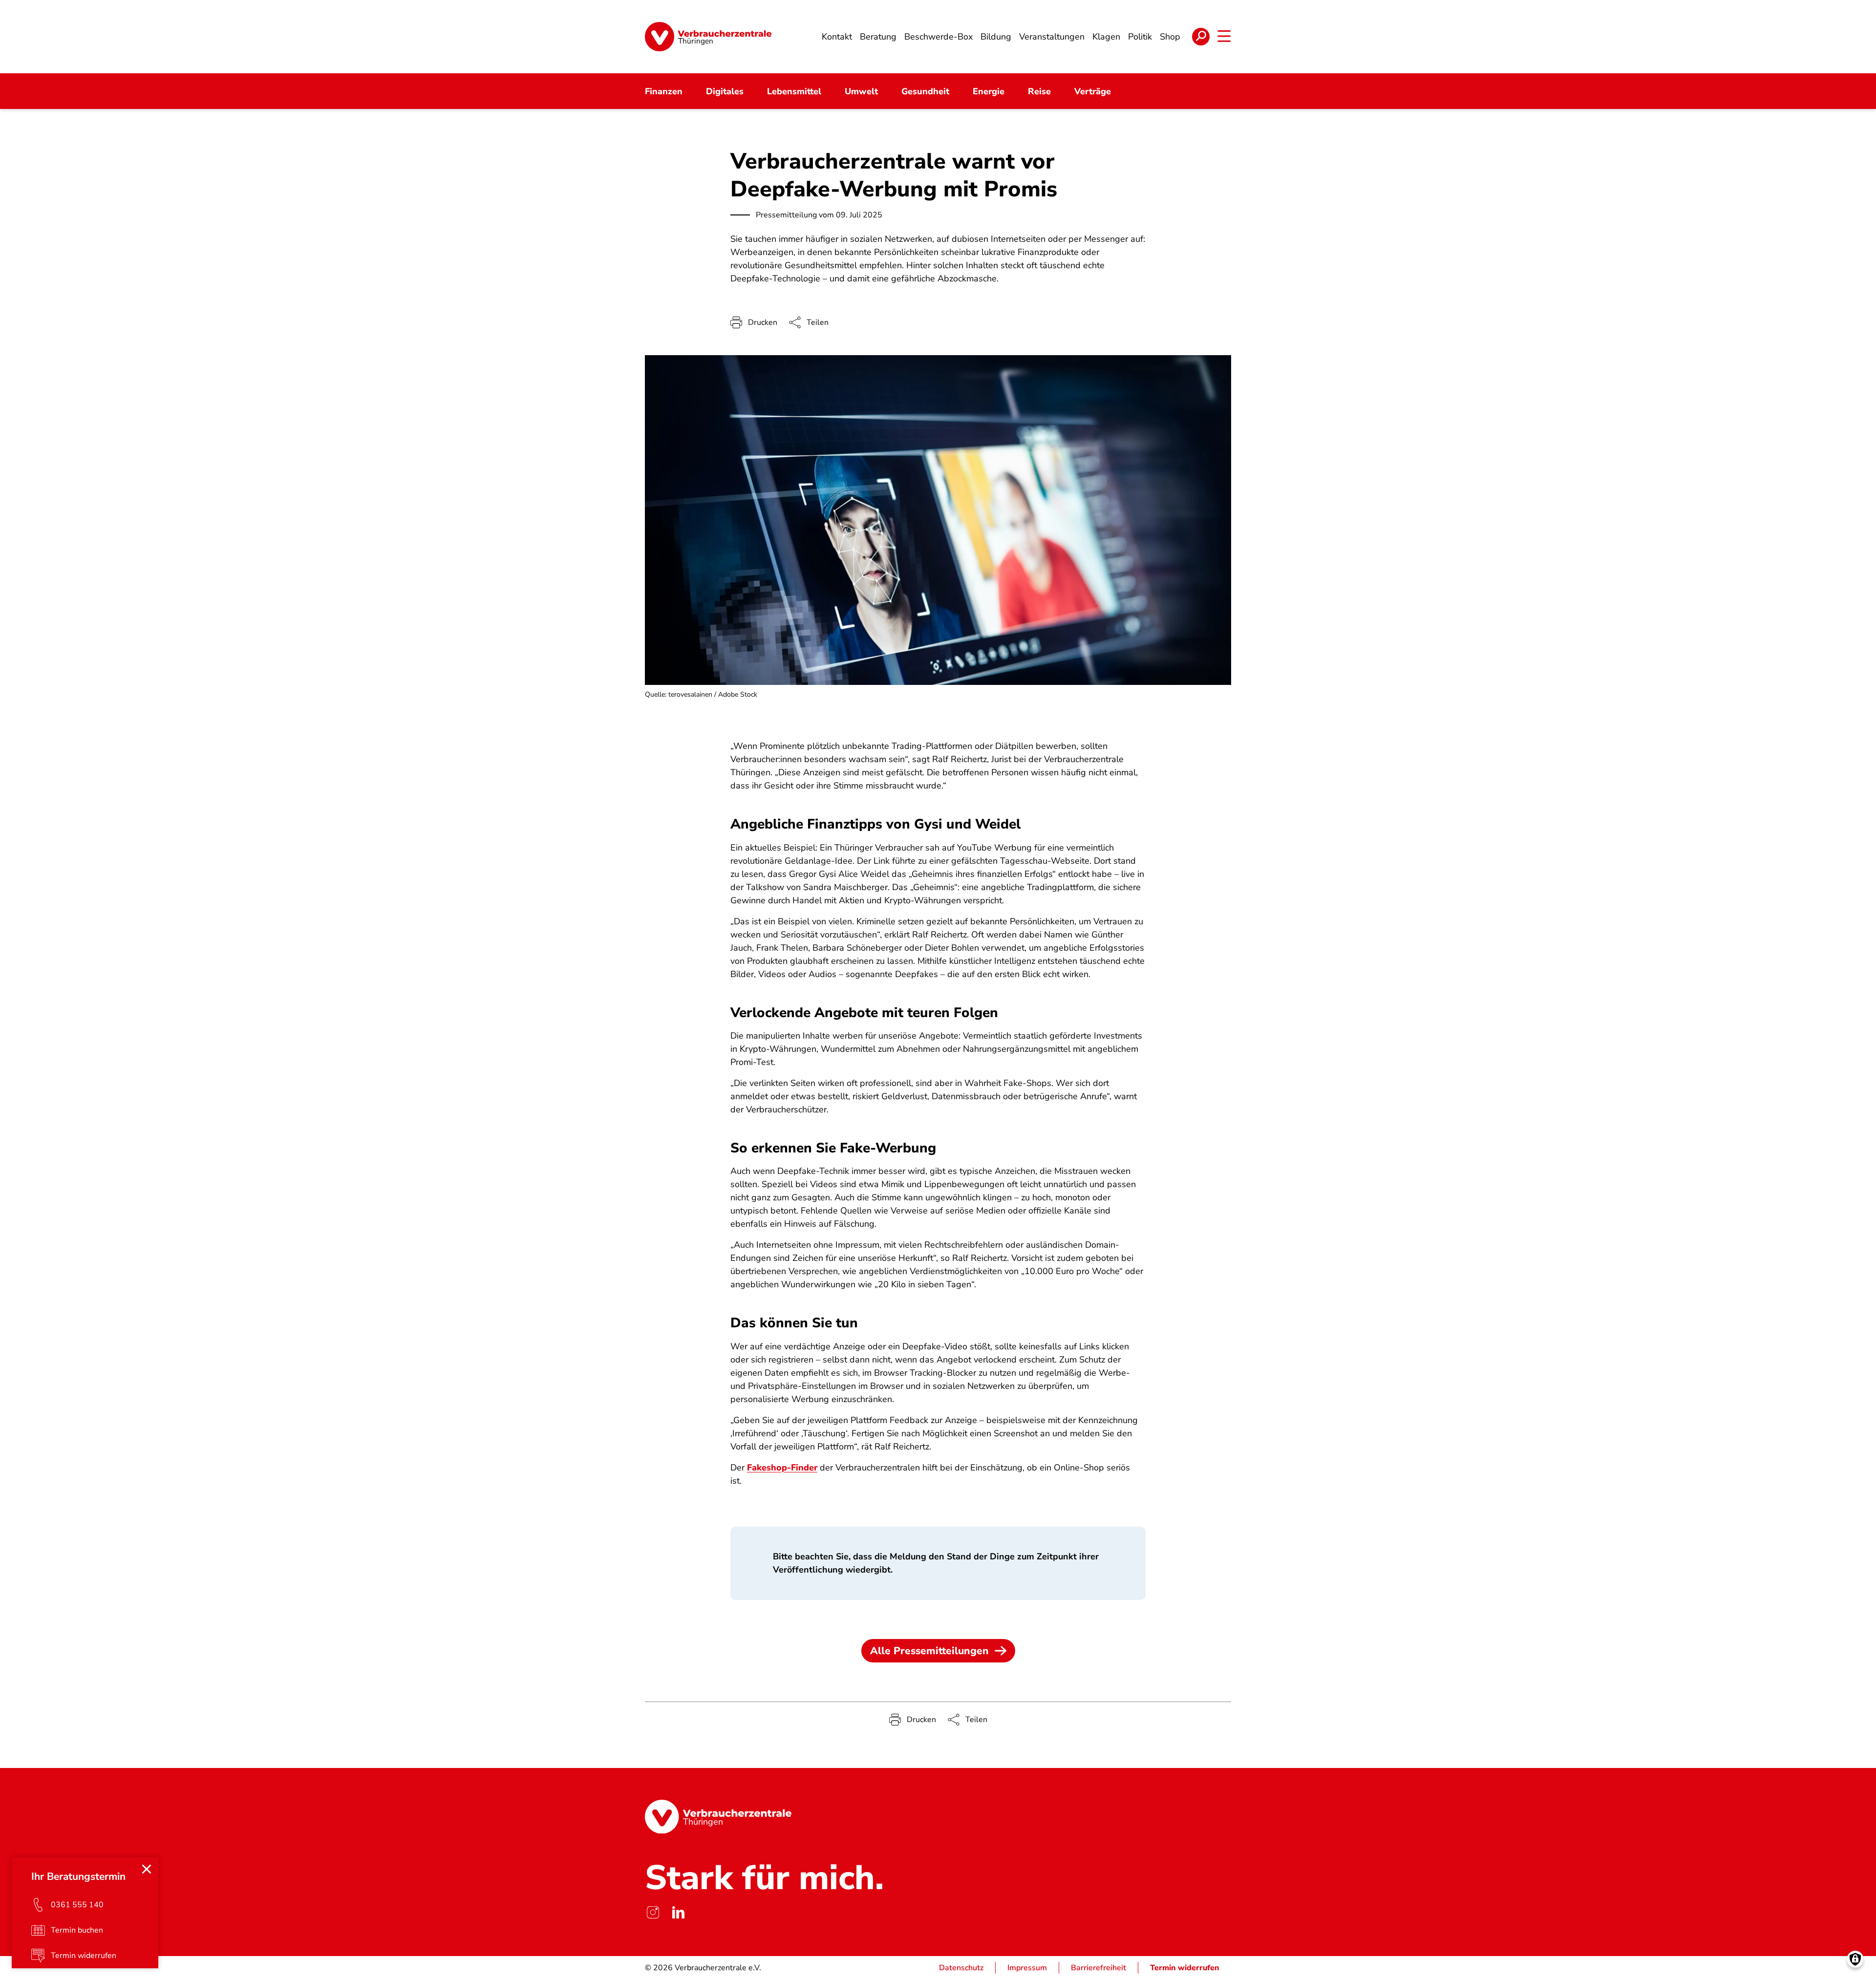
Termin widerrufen (1185, 1968)
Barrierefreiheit (1098, 1968)
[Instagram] (653, 1912)
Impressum (1027, 1968)
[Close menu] (147, 1869)
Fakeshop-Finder (782, 1468)
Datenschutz (961, 1968)
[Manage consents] (1855, 1959)
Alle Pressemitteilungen (929, 1651)
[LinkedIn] (678, 1912)
